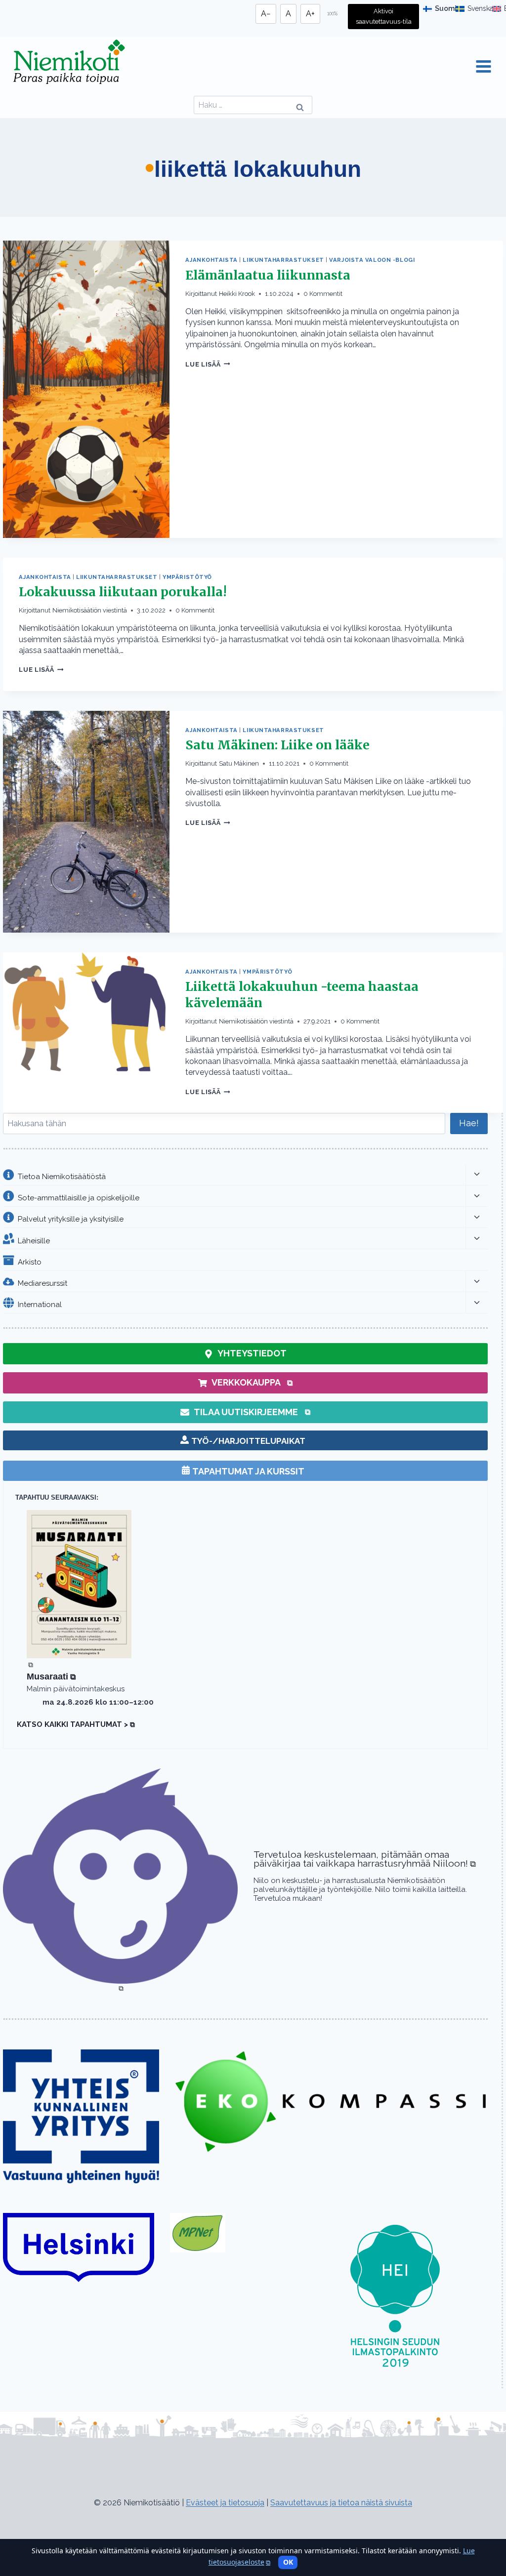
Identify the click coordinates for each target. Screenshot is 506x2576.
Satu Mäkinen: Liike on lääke (277, 745)
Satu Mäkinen (239, 763)
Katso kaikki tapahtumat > (76, 1724)
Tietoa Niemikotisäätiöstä (62, 1176)
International (40, 1305)
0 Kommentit (323, 294)
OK (288, 2562)
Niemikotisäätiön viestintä (90, 610)
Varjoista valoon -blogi (372, 260)
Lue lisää (208, 364)
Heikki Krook (237, 294)
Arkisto (30, 1262)
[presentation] (86, 389)
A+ (310, 14)
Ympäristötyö (187, 577)
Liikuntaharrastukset (283, 260)
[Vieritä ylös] (25, 2520)
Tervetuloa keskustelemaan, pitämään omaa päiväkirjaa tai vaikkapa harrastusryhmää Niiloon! (365, 1859)
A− (266, 14)
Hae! (469, 1123)
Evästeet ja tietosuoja (225, 2503)
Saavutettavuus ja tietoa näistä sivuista (341, 2503)
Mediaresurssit (42, 1283)
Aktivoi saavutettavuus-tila (384, 16)
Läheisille (34, 1240)
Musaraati (51, 1676)
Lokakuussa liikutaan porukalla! (123, 592)
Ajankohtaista (211, 260)
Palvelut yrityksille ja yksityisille (71, 1219)
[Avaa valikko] (483, 67)
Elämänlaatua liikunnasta (268, 275)
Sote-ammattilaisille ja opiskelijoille (79, 1198)
